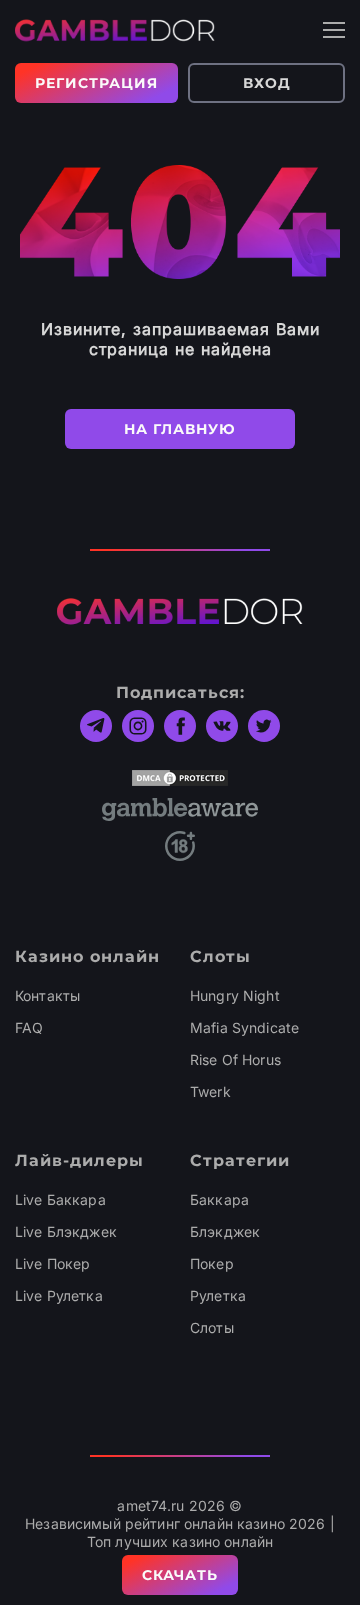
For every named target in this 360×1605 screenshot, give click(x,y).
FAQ (29, 1027)
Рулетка (218, 1295)
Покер (212, 1263)
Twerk (210, 1091)
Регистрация (96, 83)
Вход (267, 83)
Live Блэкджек (66, 1231)
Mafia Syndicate (244, 1027)
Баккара (219, 1199)
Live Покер (52, 1263)
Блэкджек (225, 1231)
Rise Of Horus (235, 1059)
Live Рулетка (59, 1295)
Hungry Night (235, 995)
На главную (180, 429)
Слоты (212, 1327)
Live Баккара (60, 1199)
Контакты (47, 995)
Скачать (180, 1575)
